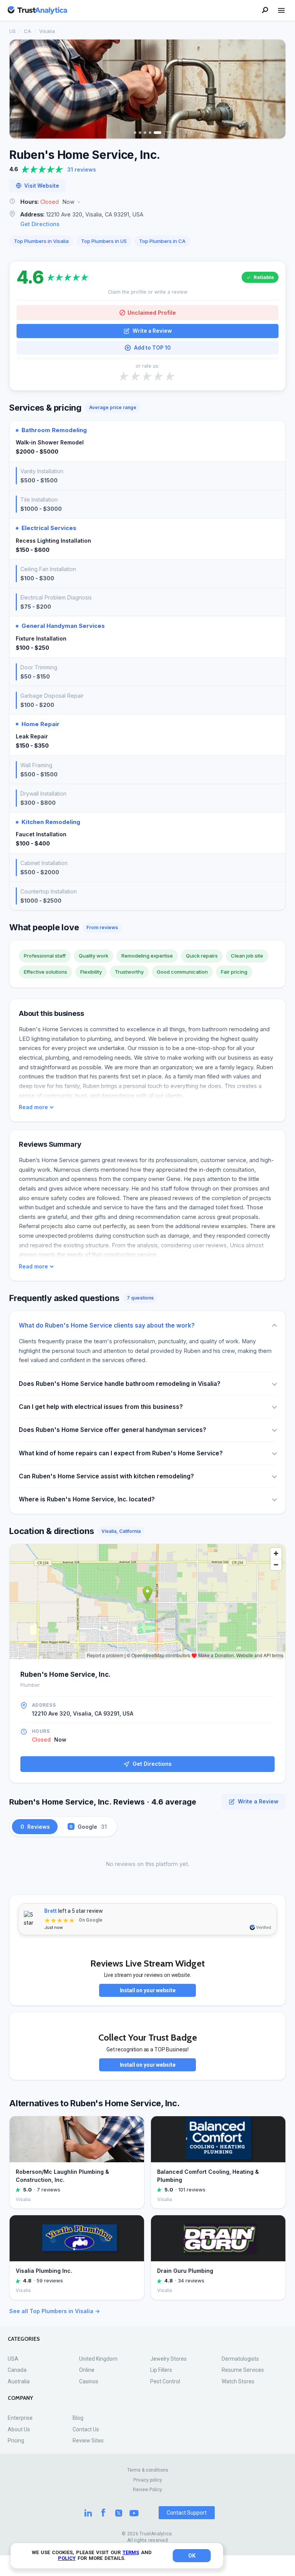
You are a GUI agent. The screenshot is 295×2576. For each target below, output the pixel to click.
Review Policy (147, 2490)
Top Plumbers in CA (162, 241)
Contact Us (86, 2429)
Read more (33, 1107)
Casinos (89, 2381)
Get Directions (40, 224)
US (12, 31)
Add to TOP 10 (152, 348)
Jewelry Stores (168, 2359)
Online (87, 2370)
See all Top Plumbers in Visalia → (55, 2311)
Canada (17, 2370)
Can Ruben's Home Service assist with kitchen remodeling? (106, 1476)
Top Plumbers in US (104, 241)
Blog (78, 2418)
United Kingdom (98, 2359)
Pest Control (165, 2381)
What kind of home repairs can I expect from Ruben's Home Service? (121, 1453)
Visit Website (42, 186)
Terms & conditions (148, 2470)
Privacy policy (148, 2480)
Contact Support (187, 2513)
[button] (147, 202)
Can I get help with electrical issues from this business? (101, 1407)
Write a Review (152, 331)
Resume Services (243, 2370)
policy (67, 2558)
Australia (19, 2381)
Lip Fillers (161, 2370)
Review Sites (88, 2441)
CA (27, 31)
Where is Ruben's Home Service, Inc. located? (87, 1499)
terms (131, 2552)
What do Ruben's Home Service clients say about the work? (107, 1325)
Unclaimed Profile (152, 313)
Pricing (16, 2441)
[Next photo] (275, 89)
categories (24, 2339)
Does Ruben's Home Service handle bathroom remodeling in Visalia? (120, 1384)
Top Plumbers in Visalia (41, 241)
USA (13, 2359)
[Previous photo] (20, 89)
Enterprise (20, 2418)
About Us (19, 2429)
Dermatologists (240, 2359)
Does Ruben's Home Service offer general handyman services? (113, 1430)
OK (192, 2556)
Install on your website (148, 1990)
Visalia (47, 31)
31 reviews (82, 169)
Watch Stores (238, 2381)
